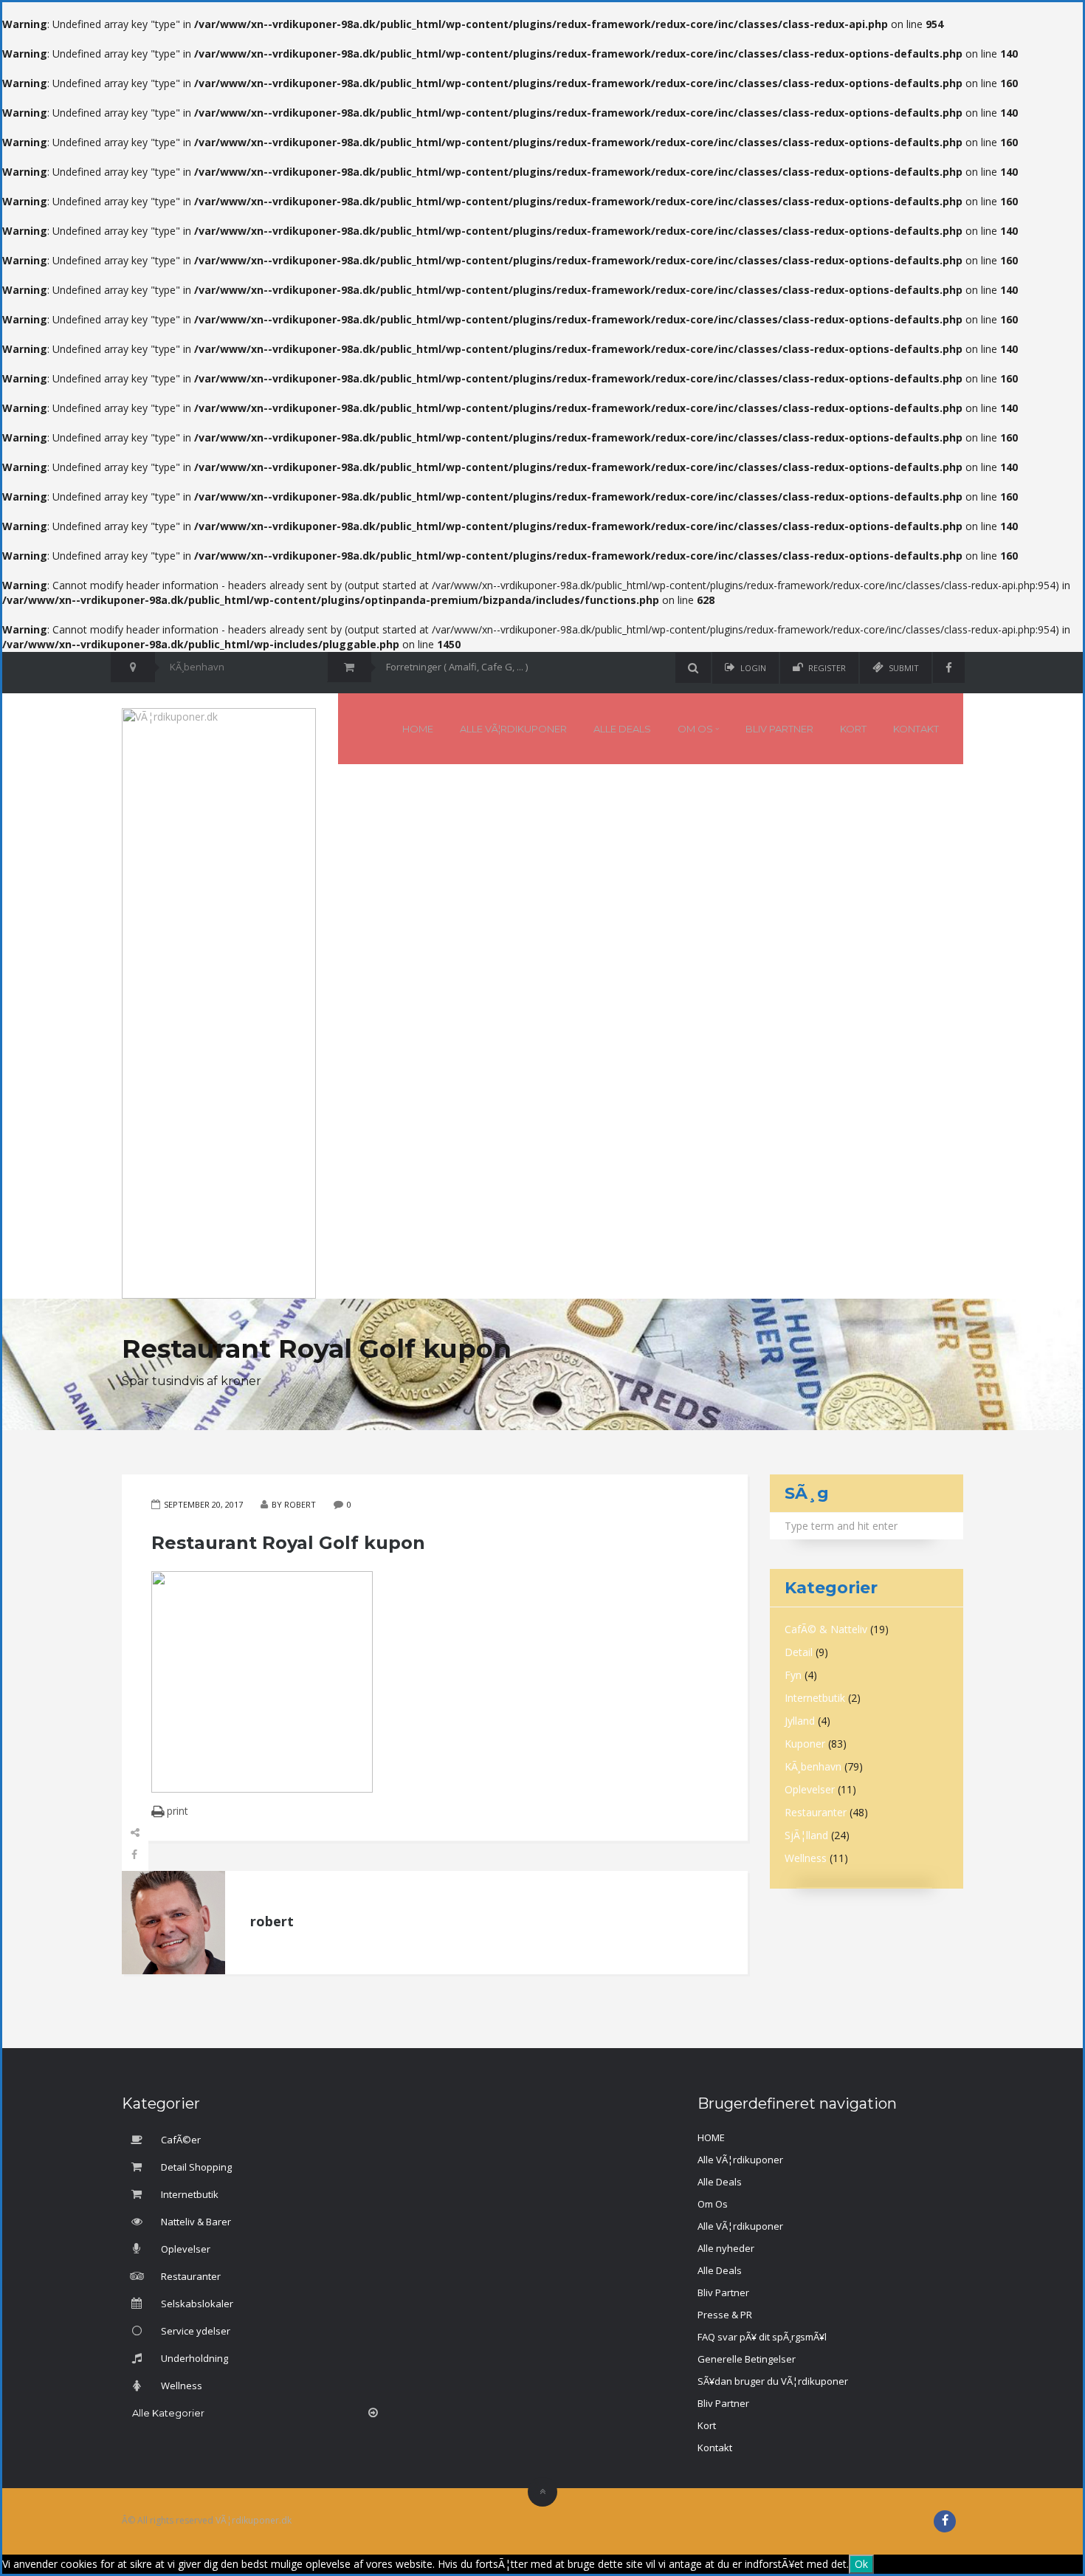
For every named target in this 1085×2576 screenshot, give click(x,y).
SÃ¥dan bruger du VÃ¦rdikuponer (773, 2381)
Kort (853, 729)
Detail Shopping (195, 2167)
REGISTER (827, 668)
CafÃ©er (180, 2140)
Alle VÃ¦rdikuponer (513, 729)
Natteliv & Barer (195, 2222)
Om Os (696, 729)
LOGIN (753, 668)
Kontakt (916, 729)
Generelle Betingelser (747, 2359)
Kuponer (805, 1744)
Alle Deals (622, 729)
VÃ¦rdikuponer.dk (254, 2520)
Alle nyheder (726, 2248)
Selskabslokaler (196, 2304)
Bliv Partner (779, 729)
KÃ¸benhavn (813, 1766)
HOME (418, 729)
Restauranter (816, 1812)
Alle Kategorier (168, 2413)
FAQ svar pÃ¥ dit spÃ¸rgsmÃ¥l (762, 2337)
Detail (799, 1652)
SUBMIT (904, 668)
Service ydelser (194, 2331)
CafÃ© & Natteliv (826, 1629)
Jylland (800, 1721)
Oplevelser (810, 1789)
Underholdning (193, 2358)
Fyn (793, 1675)
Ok (861, 2564)
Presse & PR (725, 2315)
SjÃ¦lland (806, 1835)
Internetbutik (815, 1698)
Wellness (806, 1858)
